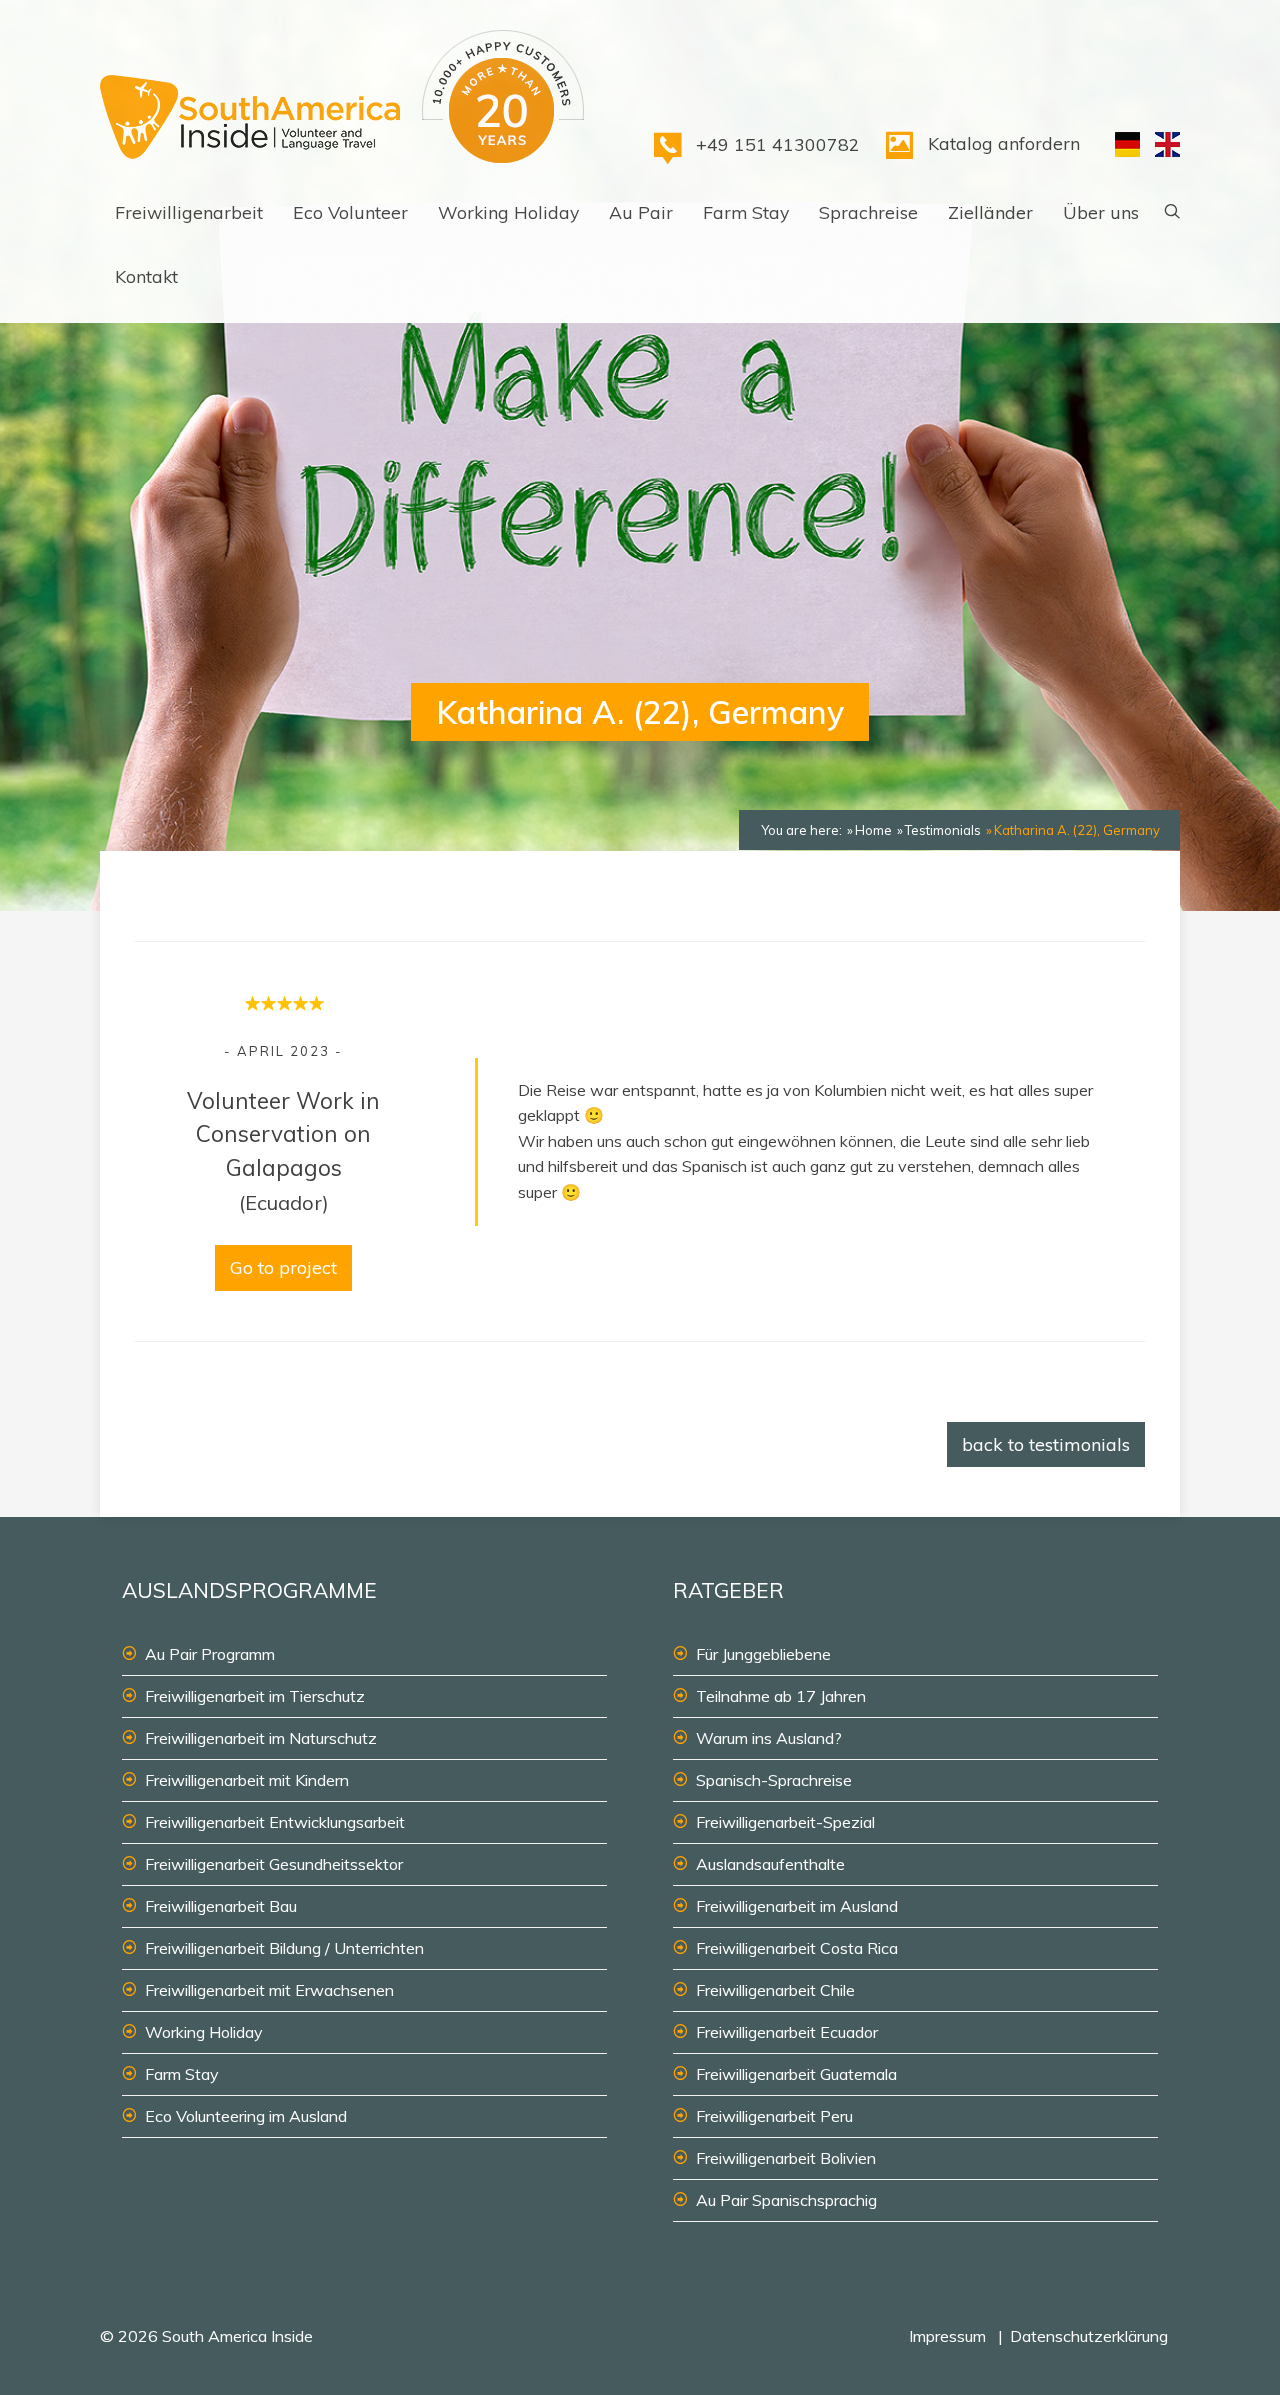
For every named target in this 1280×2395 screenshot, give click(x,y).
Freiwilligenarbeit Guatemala (796, 2074)
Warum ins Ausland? (769, 1738)
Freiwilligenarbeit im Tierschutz (255, 1696)
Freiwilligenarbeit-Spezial (785, 1822)
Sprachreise (868, 212)
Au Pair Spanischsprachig (786, 2200)
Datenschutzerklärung (1089, 2336)
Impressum (947, 2336)
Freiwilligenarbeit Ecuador (787, 2032)
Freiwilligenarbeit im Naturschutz (261, 1738)
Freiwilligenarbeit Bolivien (786, 2158)
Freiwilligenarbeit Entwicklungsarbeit (275, 1822)
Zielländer (990, 212)
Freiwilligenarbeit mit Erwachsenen (269, 1990)
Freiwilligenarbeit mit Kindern (247, 1780)
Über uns (1101, 212)
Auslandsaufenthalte (770, 1864)
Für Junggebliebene (763, 1654)
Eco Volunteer (350, 212)
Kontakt (146, 276)
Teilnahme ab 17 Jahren (781, 1696)
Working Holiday (508, 212)
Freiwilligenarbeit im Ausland (797, 1906)
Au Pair (641, 212)
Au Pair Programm (210, 1654)
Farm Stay (746, 212)
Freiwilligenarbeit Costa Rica (797, 1948)
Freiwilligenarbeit (189, 212)
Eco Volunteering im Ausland (246, 2116)
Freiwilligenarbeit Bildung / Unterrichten (284, 1948)
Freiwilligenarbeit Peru (774, 2116)
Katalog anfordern (1004, 143)
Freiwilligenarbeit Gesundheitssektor (274, 1864)
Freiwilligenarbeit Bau (221, 1906)
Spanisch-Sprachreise (774, 1780)
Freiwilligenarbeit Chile (775, 1990)
